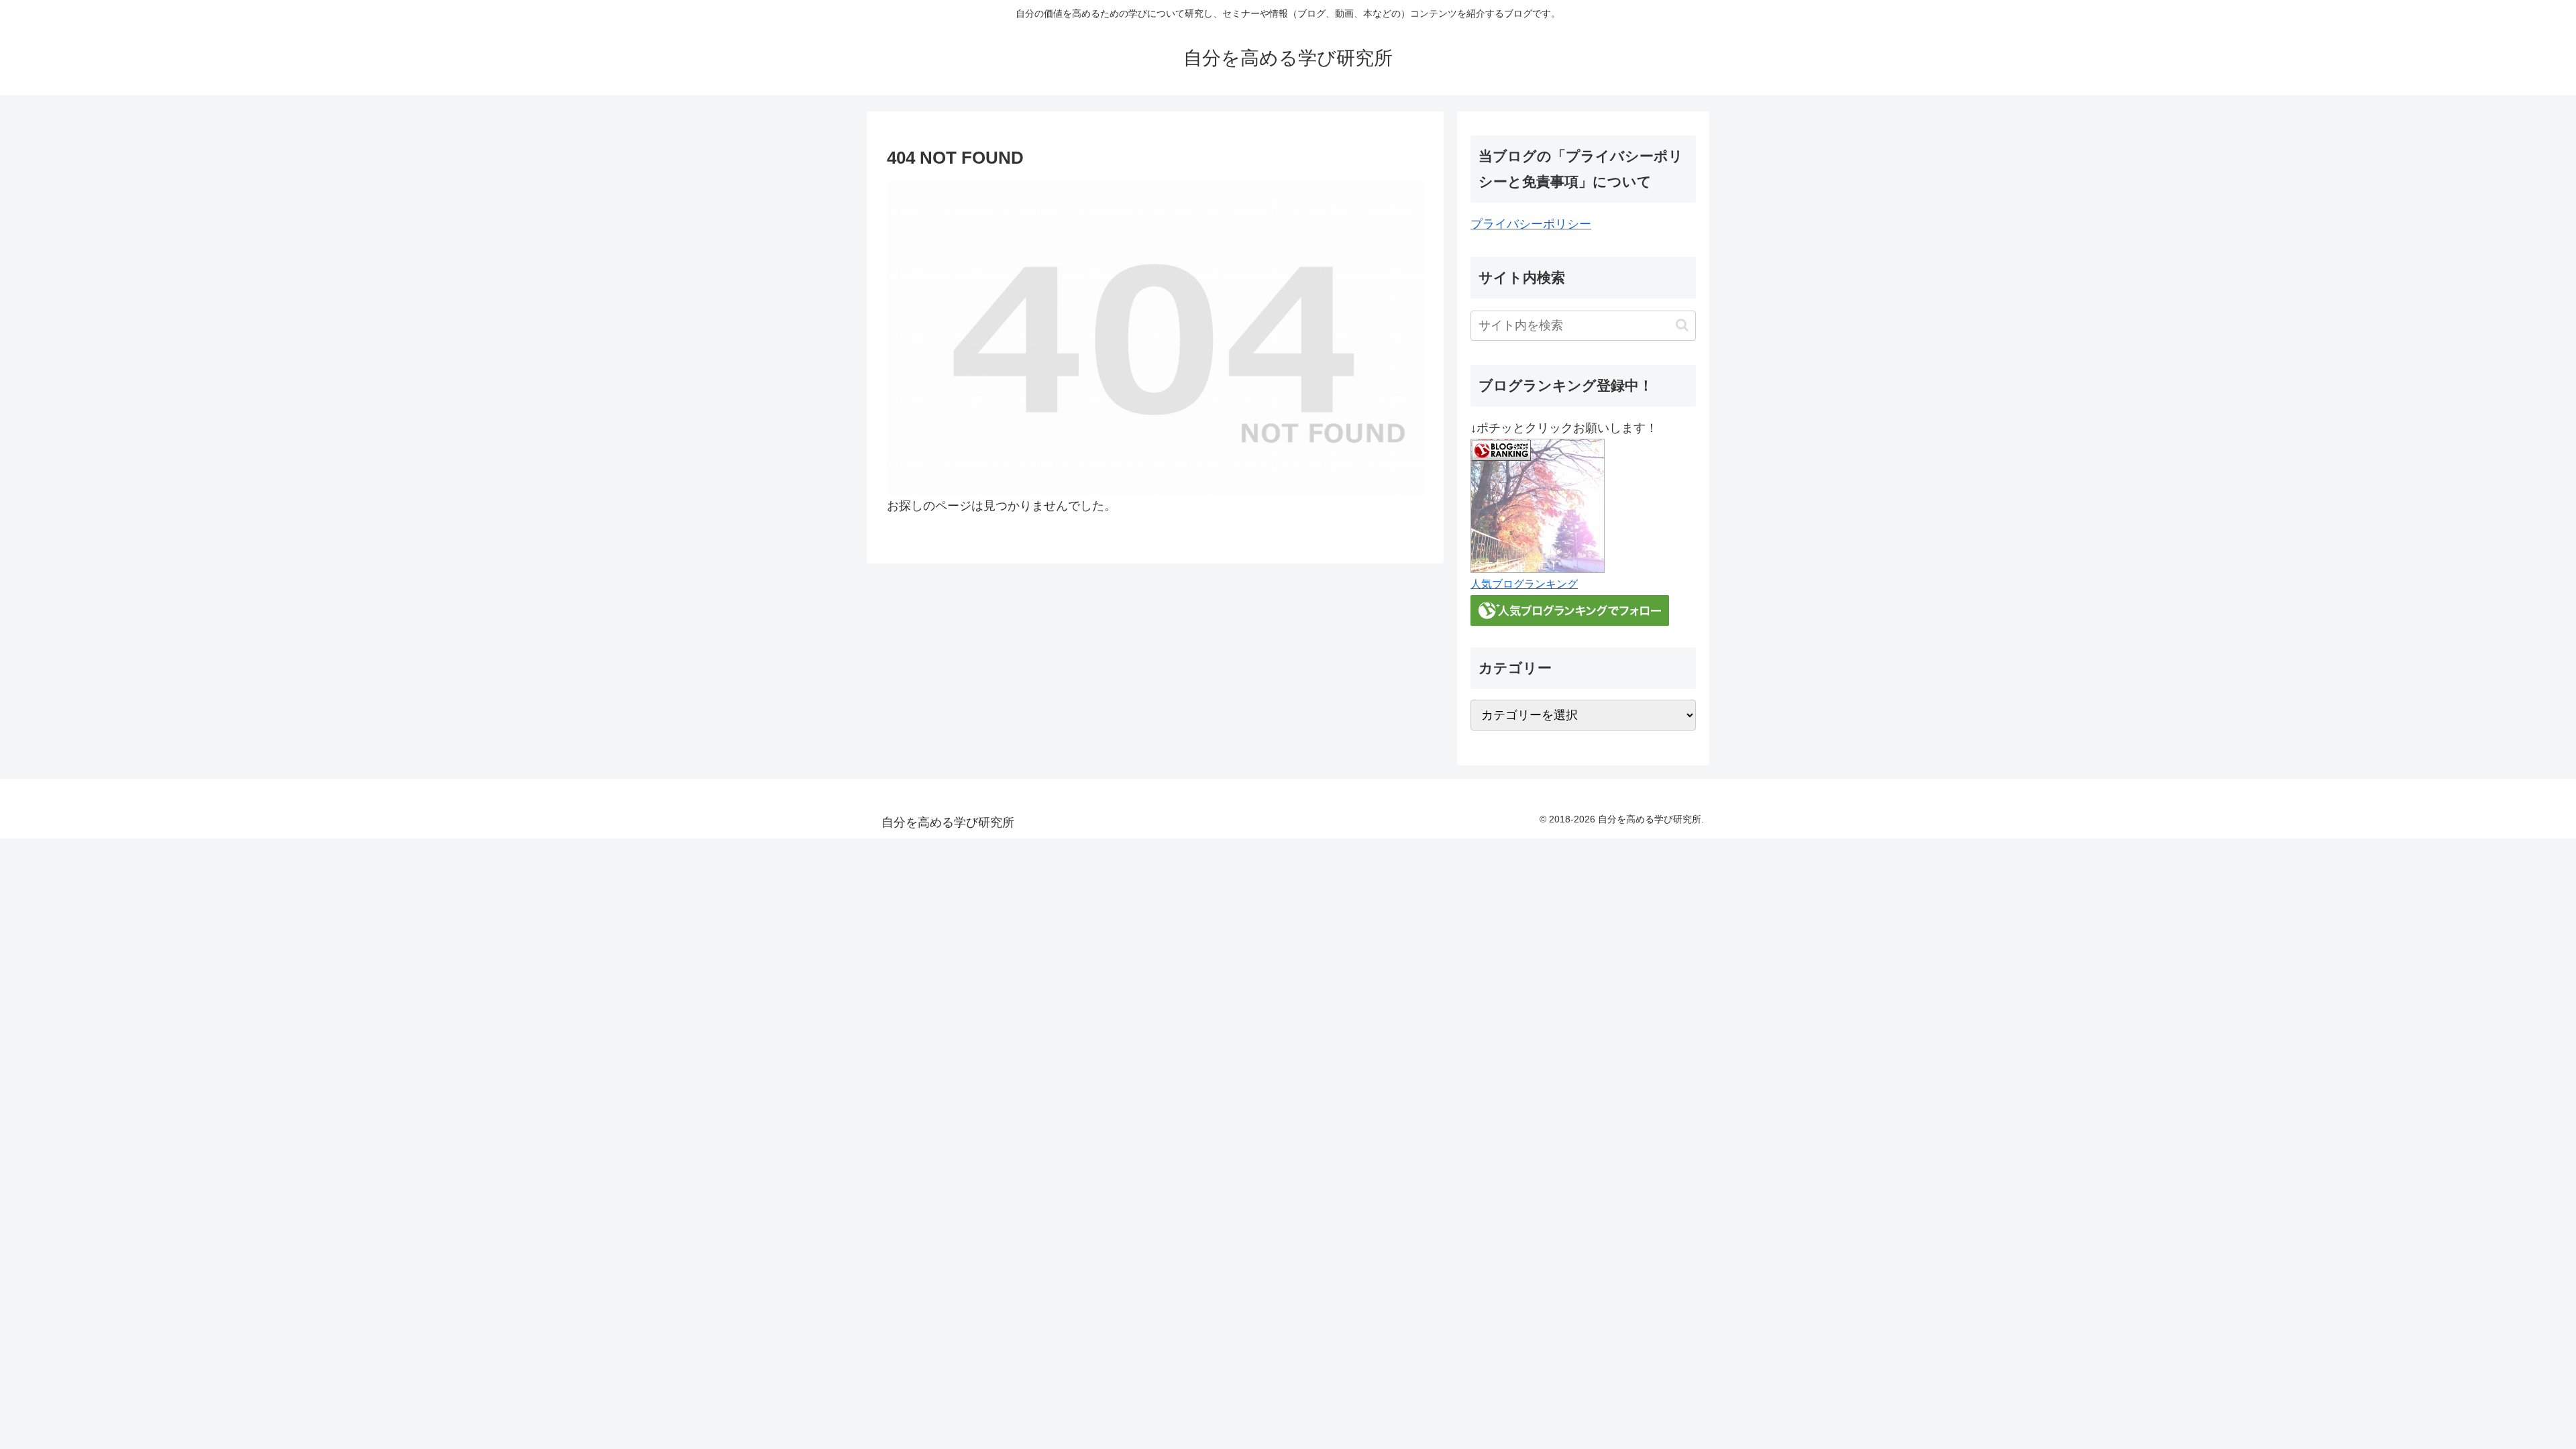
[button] (1682, 325)
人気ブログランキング (1524, 584)
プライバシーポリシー (1531, 224)
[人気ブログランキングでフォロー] (1570, 609)
